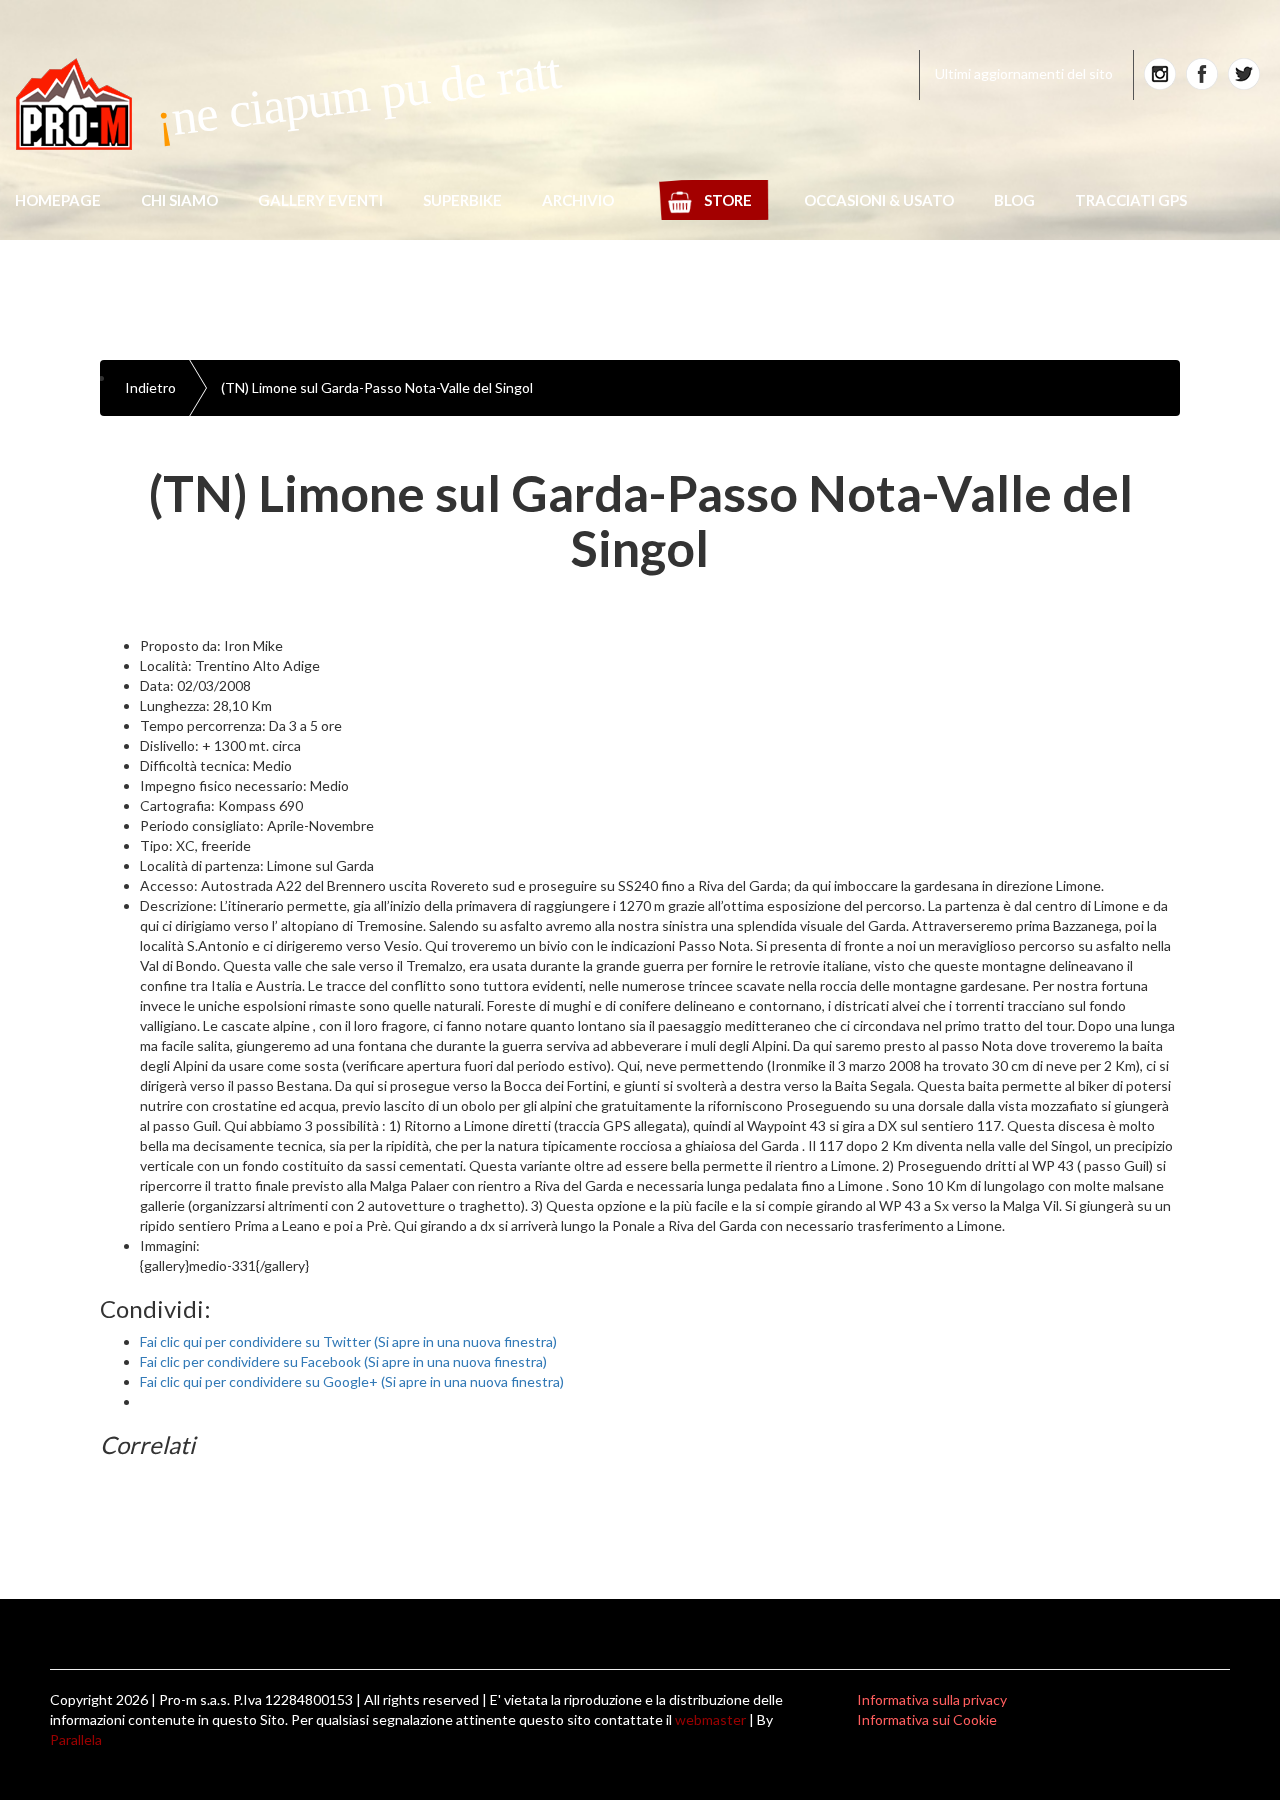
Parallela (76, 1739)
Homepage (58, 200)
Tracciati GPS (1131, 200)
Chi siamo (179, 200)
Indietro (150, 387)
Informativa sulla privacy (932, 1699)
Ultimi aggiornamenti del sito (1024, 73)
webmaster (710, 1719)
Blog (1014, 200)
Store (728, 200)
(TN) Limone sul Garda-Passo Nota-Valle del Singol (377, 387)
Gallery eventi (320, 200)
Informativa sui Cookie (927, 1719)
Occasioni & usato (879, 200)
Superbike (462, 200)
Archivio (578, 200)
